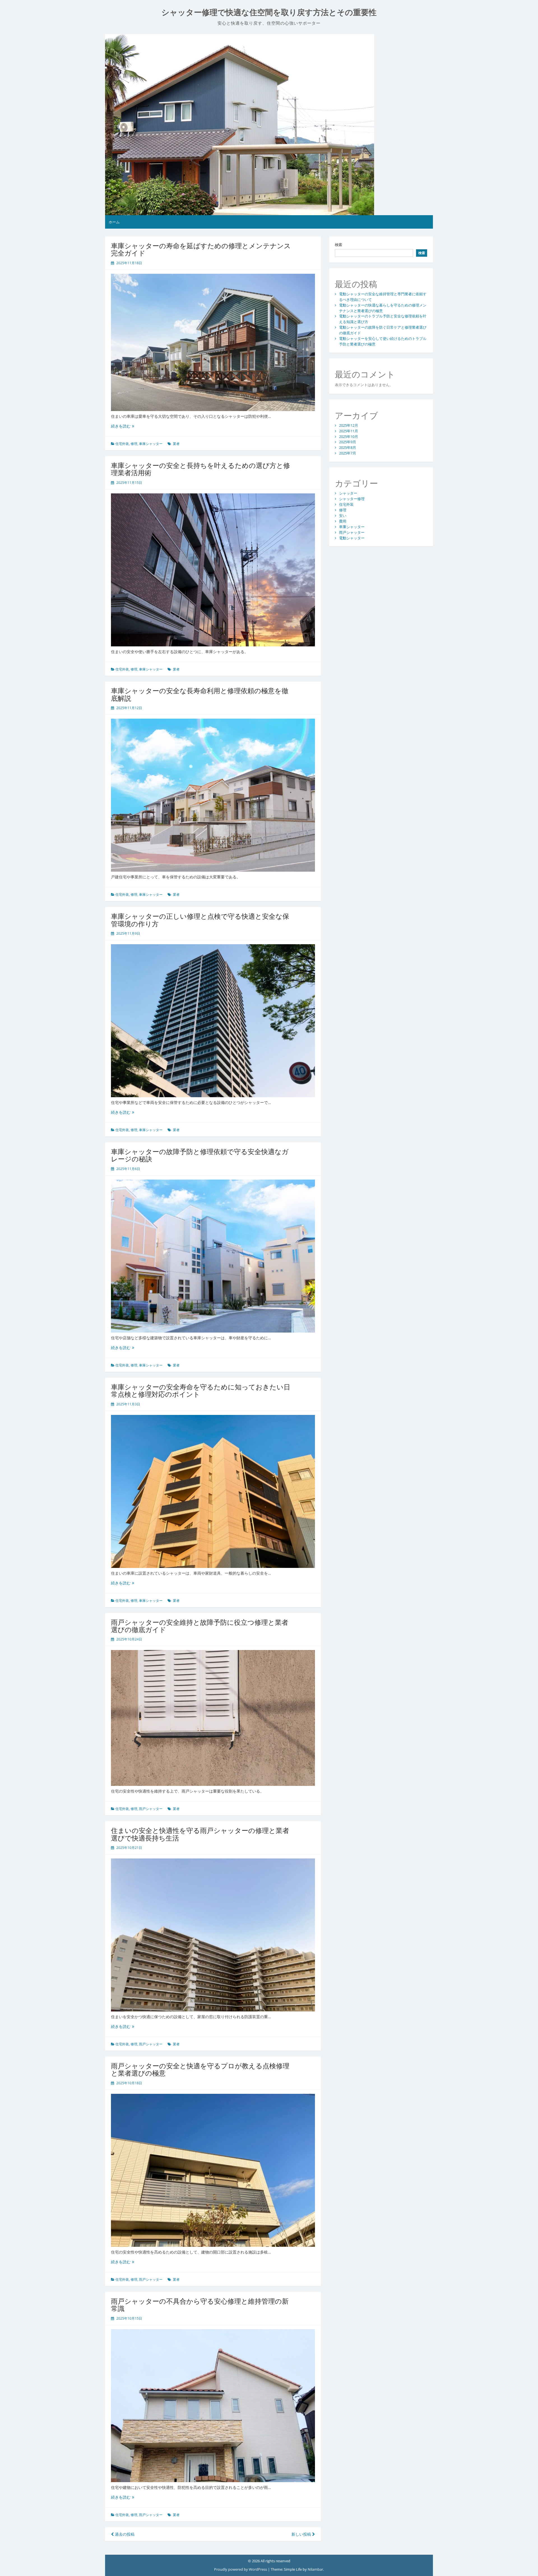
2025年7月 (348, 453)
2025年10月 (349, 437)
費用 (343, 521)
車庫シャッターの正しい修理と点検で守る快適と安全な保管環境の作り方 (200, 920)
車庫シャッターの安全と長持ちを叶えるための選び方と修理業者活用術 (200, 469)
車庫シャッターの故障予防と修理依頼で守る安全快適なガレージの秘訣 (200, 1155)
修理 (134, 444)
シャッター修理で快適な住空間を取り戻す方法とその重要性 (269, 12)
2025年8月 (348, 447)
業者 (176, 444)
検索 (338, 245)
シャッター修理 (352, 499)
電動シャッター (352, 538)
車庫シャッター (151, 444)
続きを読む (123, 426)
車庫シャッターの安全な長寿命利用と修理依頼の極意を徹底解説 (200, 694)
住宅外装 (122, 444)
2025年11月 (349, 431)
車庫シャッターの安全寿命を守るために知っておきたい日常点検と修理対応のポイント (201, 1390)
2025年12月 (349, 425)
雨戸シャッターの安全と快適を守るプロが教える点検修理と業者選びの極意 (200, 2069)
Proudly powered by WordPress (241, 2569)
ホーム (114, 222)
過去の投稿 (124, 2534)
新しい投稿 (302, 2534)
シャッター (348, 493)
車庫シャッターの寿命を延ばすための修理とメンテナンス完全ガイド (201, 249)
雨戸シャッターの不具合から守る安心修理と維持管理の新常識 (200, 2305)
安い (343, 516)
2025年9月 (348, 442)
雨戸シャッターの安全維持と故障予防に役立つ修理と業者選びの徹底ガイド (200, 1626)
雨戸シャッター (151, 1809)
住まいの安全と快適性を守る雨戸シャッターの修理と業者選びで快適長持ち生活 (200, 1834)
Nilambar (315, 2569)
